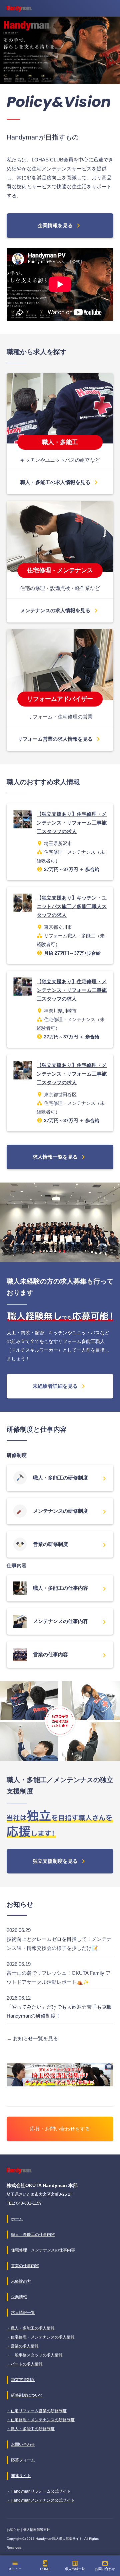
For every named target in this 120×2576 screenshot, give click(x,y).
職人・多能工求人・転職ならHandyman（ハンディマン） (19, 9)
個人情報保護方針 (37, 2530)
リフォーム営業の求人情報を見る (60, 739)
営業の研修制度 (70, 1545)
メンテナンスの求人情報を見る (60, 611)
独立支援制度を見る (60, 1861)
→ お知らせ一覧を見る (32, 2038)
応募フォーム (23, 2460)
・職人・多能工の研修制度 (31, 2429)
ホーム (17, 2219)
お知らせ (13, 2530)
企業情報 (19, 2297)
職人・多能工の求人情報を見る (60, 482)
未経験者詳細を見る (60, 1386)
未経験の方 (21, 2281)
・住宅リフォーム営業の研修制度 (37, 2411)
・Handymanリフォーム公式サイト (39, 2491)
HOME (45, 2565)
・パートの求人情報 (25, 2364)
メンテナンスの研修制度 (70, 1512)
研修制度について (27, 2395)
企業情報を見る (60, 226)
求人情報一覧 (75, 2565)
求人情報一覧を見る (60, 1157)
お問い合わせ (105, 2565)
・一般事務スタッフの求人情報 (35, 2355)
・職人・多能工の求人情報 (31, 2328)
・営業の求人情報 (23, 2346)
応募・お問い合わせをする (60, 2129)
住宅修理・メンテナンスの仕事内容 (43, 2250)
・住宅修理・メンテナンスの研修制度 (41, 2420)
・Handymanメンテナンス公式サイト (41, 2500)
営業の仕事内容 (70, 1655)
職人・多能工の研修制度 (70, 1479)
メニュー (15, 2565)
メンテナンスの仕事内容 (70, 1622)
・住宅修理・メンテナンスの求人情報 (41, 2337)
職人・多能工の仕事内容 (70, 1589)
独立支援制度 (23, 2380)
